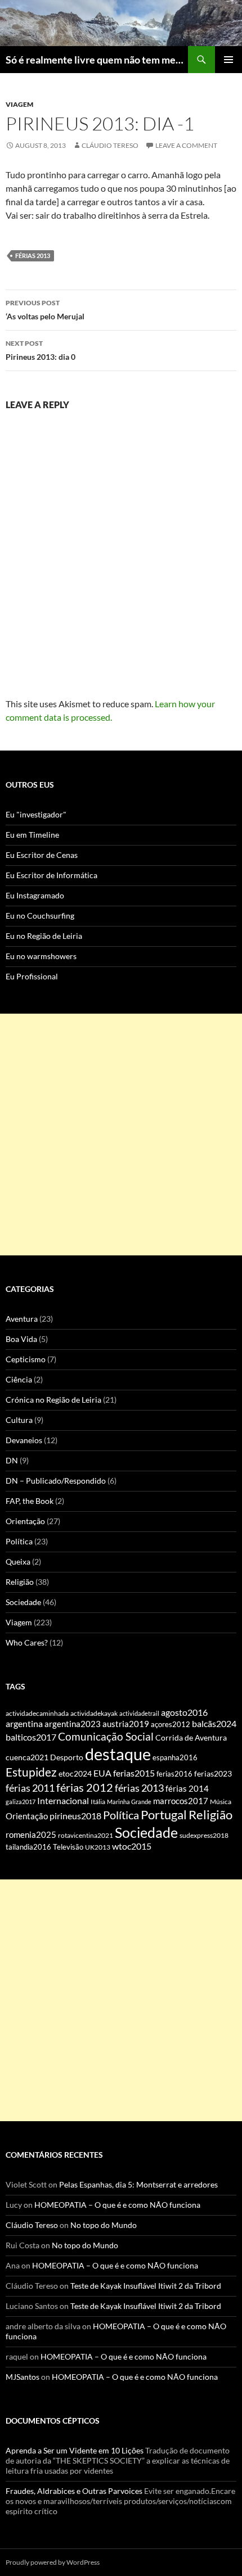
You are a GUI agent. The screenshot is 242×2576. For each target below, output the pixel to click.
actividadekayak (94, 1713)
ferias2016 (174, 1774)
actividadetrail (139, 1713)
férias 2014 (187, 1788)
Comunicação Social (106, 1736)
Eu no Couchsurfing (40, 916)
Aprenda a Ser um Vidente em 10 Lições (75, 2450)
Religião (20, 1582)
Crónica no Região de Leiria (53, 1400)
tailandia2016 (28, 1847)
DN (12, 1460)
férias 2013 (33, 256)
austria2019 (126, 1724)
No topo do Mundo (104, 2225)
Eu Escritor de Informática (51, 875)
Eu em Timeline (32, 835)
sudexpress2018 (204, 1835)
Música (221, 1802)
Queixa (18, 1562)
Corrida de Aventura (191, 1738)
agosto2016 (184, 1712)
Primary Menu (228, 60)
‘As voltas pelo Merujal (45, 310)
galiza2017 (21, 1802)
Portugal (164, 1815)
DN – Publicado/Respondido (56, 1481)
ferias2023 (213, 1774)
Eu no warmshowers (41, 956)
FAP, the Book (30, 1501)
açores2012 (171, 1724)
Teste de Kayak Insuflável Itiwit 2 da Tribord (146, 2286)
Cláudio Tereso (110, 145)
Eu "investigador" (36, 814)
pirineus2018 (75, 1816)
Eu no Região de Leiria (44, 936)
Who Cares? (27, 1642)
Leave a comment (186, 145)
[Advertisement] (121, 1135)
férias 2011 (30, 1788)
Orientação (25, 1521)
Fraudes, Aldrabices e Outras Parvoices (74, 2491)
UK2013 (98, 1847)
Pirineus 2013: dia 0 (41, 350)
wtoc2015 (132, 1846)
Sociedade (23, 1602)
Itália (98, 1802)
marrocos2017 (181, 1801)
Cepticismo (26, 1359)
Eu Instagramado (35, 895)
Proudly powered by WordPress (53, 2562)
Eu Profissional (32, 976)
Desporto (67, 1757)
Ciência (19, 1379)
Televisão (68, 1847)
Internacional (63, 1800)
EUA (102, 1773)
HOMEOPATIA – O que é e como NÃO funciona (117, 2205)
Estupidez (31, 1772)
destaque (118, 1754)
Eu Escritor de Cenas (42, 855)
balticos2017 (31, 1737)
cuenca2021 (27, 1757)
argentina (24, 1724)
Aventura (22, 1319)
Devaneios (24, 1440)
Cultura (19, 1420)
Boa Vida (21, 1339)
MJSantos (23, 2377)
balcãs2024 (214, 1723)
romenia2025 (31, 1834)
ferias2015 (134, 1773)
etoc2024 (75, 1773)
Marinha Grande (129, 1802)
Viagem (19, 104)
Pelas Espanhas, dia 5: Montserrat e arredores (138, 2184)
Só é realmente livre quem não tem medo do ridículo (97, 60)
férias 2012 (85, 1787)
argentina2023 (73, 1724)
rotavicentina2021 (86, 1835)
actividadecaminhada (37, 1713)
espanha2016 (175, 1757)
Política (19, 1541)
